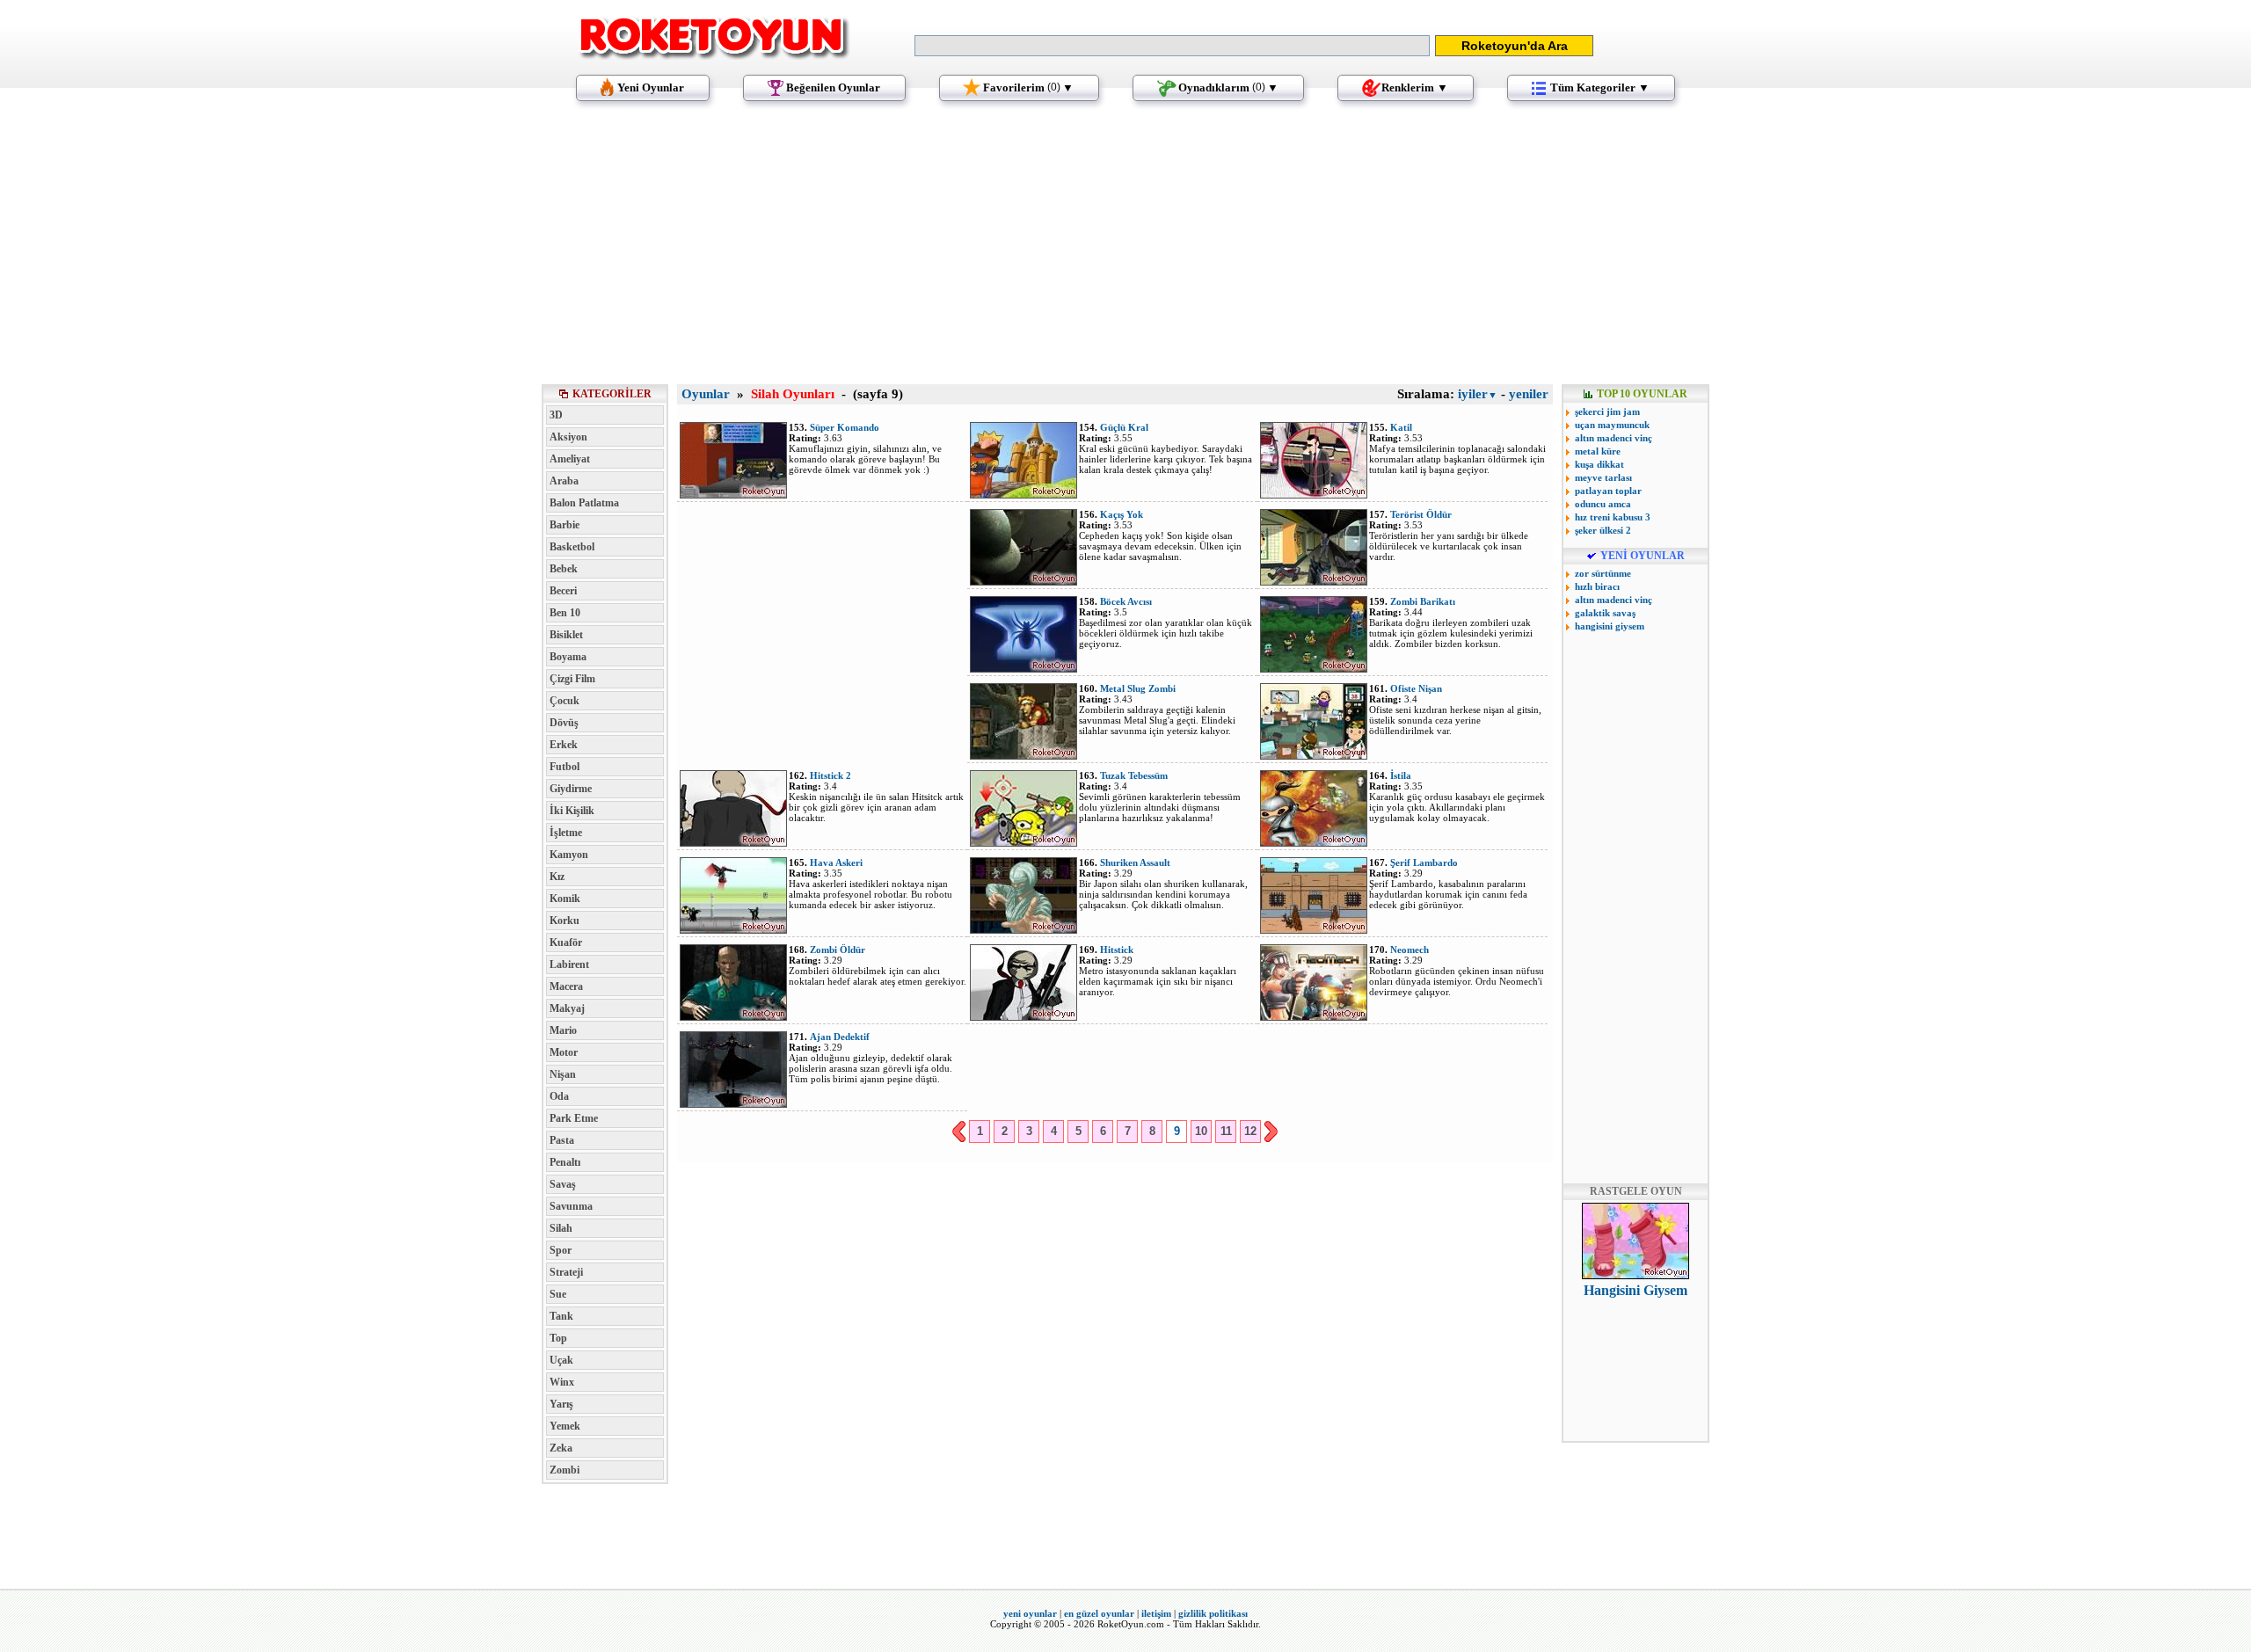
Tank (561, 1316)
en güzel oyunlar (1099, 1613)
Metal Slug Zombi (1138, 688)
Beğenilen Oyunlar (833, 87)
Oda (559, 1096)
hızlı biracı (1597, 586)
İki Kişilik (572, 811)
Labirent (569, 964)
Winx (562, 1382)
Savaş (563, 1184)
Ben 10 (565, 613)
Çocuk (565, 701)
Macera (566, 986)
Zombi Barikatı (1423, 601)
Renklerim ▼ (1415, 87)
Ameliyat (570, 459)
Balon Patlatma (584, 503)
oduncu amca (1603, 504)
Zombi (565, 1470)
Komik (565, 899)
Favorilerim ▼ (1028, 87)
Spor (561, 1250)
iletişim (1156, 1613)
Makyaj (567, 1008)
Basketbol (572, 547)
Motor (564, 1052)
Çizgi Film (572, 679)
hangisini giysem (1610, 626)
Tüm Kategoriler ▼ (1600, 87)
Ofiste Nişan (1416, 688)
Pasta (562, 1140)
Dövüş (564, 723)
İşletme (566, 833)
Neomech (1410, 950)
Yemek (565, 1426)
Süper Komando (845, 427)
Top (558, 1338)
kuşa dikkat (1599, 464)
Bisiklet (566, 635)
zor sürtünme (1603, 573)
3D (556, 415)
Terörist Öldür (1421, 514)
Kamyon (569, 855)
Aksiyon (568, 437)
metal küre (1598, 451)
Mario (563, 1030)
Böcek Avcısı (1126, 601)
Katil (1401, 427)
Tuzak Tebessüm (1134, 775)
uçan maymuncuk (1612, 425)
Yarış (561, 1404)
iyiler (1478, 394)
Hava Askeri (836, 862)
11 (1226, 1131)
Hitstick (1117, 950)
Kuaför (566, 942)
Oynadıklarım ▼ (1228, 87)
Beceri (563, 591)
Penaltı (565, 1162)
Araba (564, 481)
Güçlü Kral (1124, 427)
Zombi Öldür (838, 950)
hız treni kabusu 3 (1613, 517)
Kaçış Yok (1122, 514)
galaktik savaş (1605, 613)
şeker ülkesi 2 (1603, 530)
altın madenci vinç (1614, 438)
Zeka (561, 1448)
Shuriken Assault (1135, 862)
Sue (558, 1294)
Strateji (566, 1272)
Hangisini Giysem (1635, 1290)
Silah (561, 1228)
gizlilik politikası (1213, 1613)
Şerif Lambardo (1424, 862)
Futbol (565, 767)
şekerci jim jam (1607, 411)
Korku (565, 921)
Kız (557, 877)
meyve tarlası (1603, 477)
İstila (1401, 775)
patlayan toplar (1608, 491)
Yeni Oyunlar (651, 87)
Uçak (561, 1360)
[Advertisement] (1125, 251)
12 (1250, 1131)
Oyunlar (706, 394)
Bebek (564, 569)
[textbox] (1172, 46)
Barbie (565, 525)
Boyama (568, 657)
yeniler (1529, 394)
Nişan (563, 1074)
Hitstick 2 (830, 775)
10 (1201, 1131)
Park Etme (574, 1118)
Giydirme (571, 789)
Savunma (571, 1206)
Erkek (564, 745)
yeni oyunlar (1030, 1613)
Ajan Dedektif (840, 1037)
